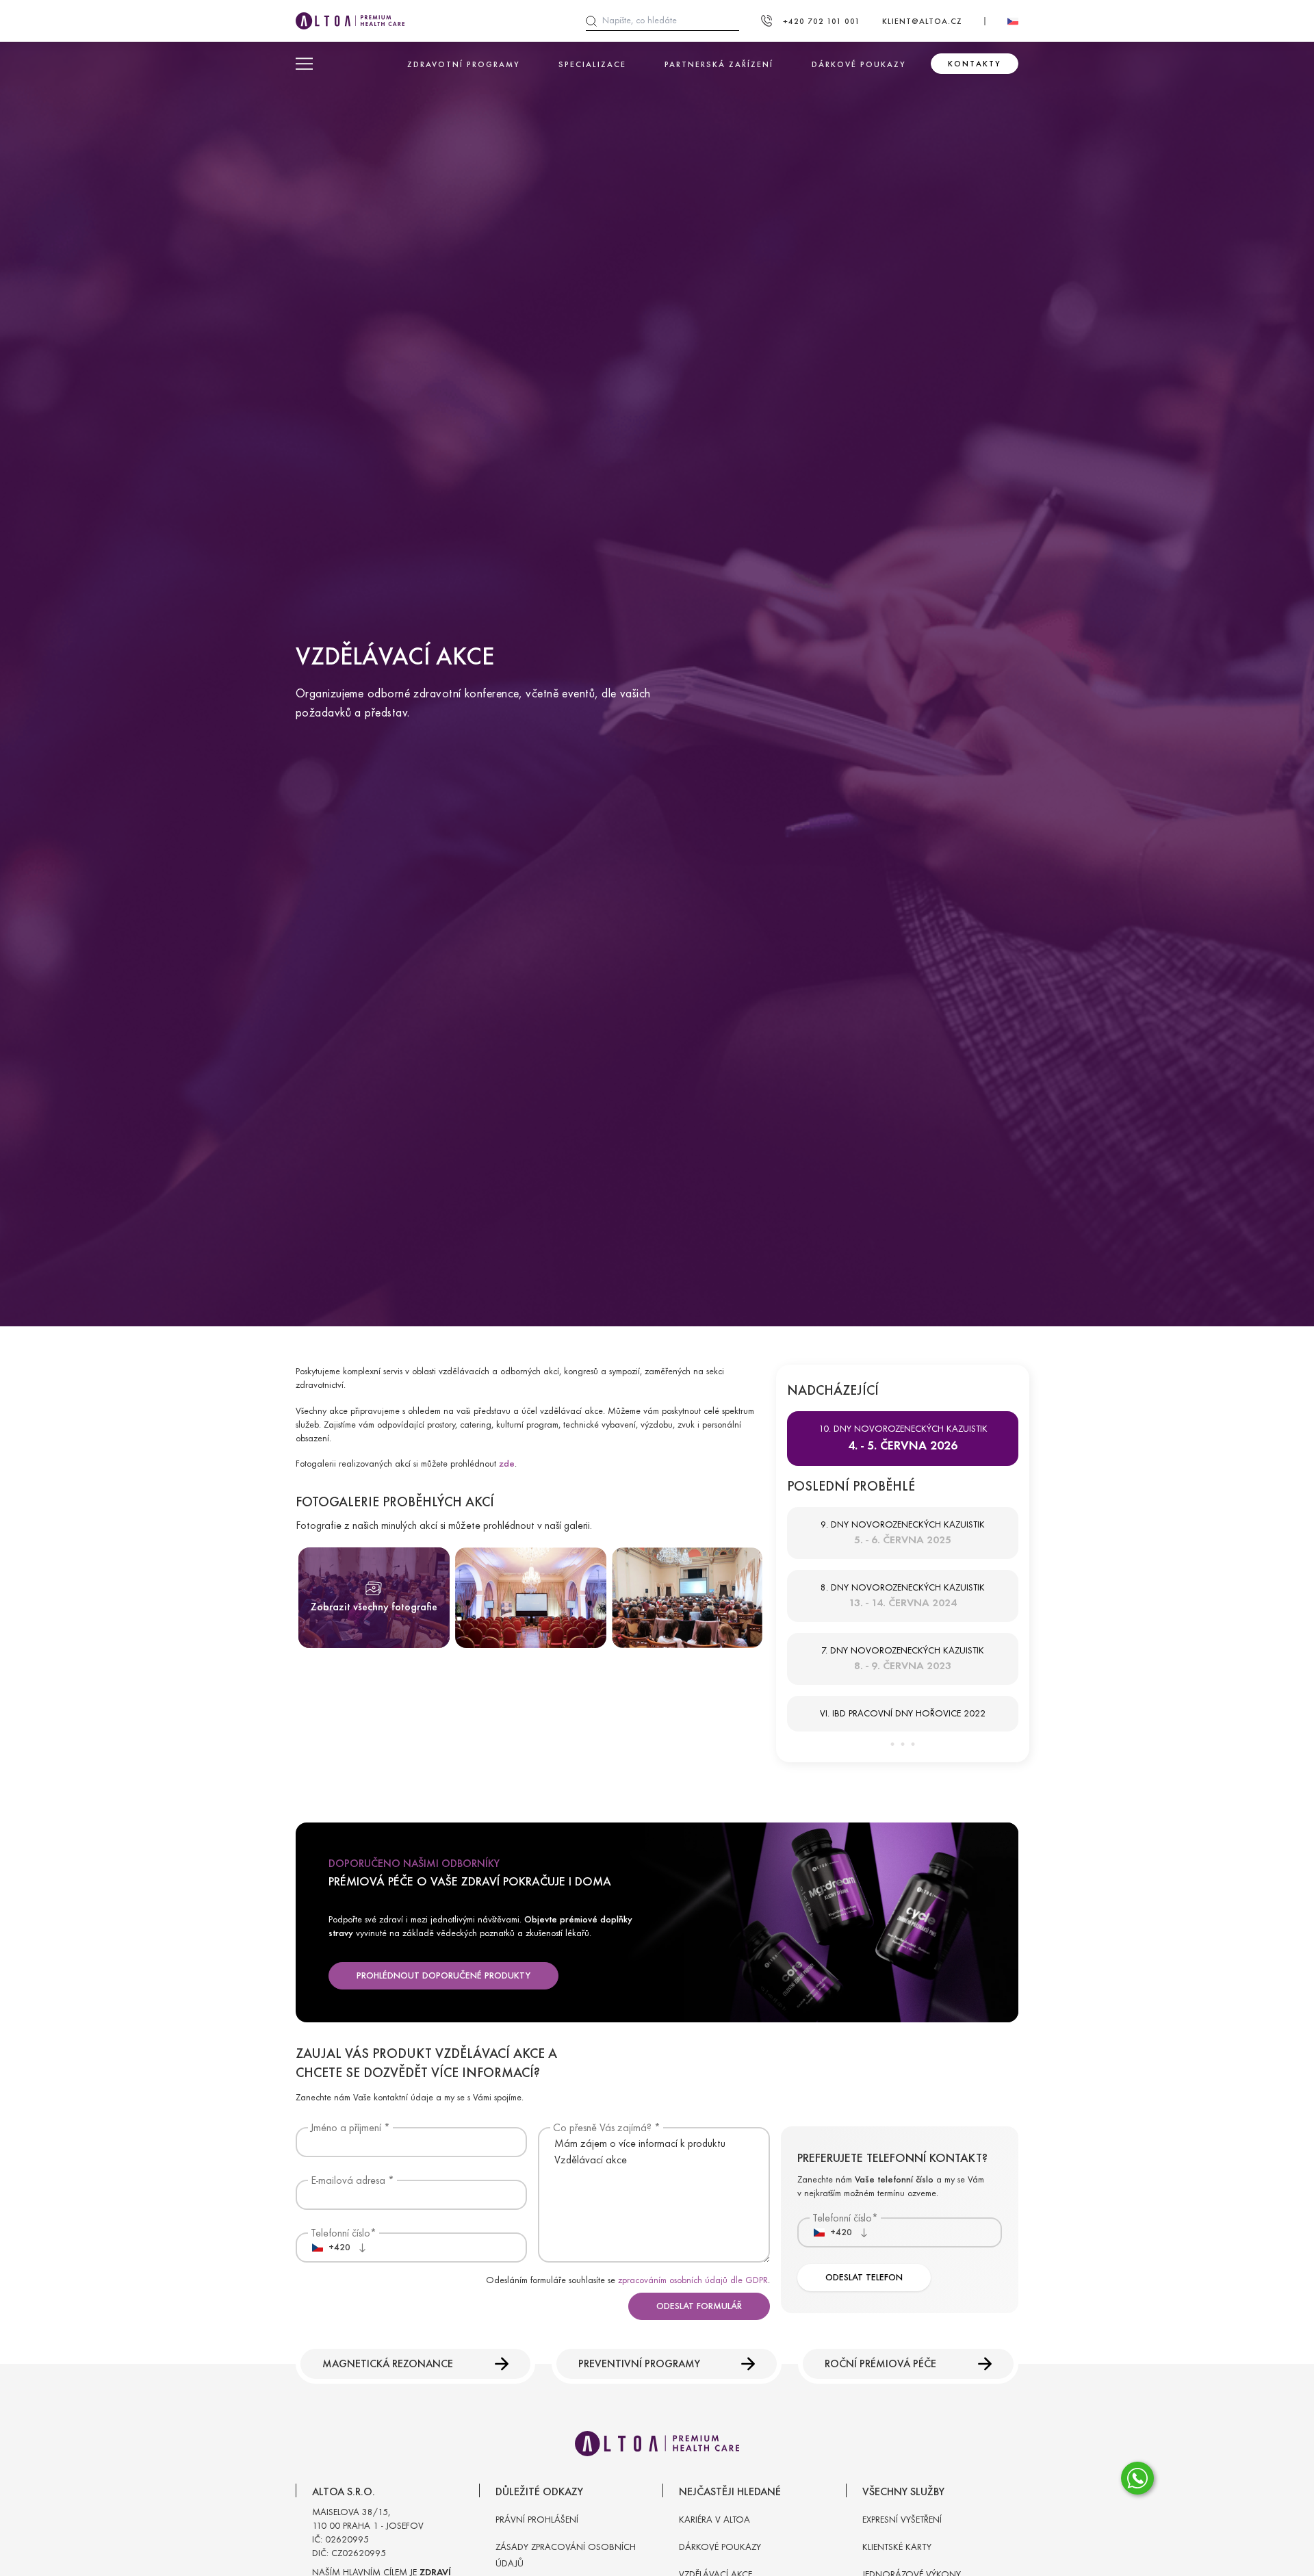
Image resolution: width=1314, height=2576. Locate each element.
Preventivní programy (639, 2364)
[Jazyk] (1013, 21)
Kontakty (975, 64)
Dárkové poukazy (859, 64)
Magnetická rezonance (388, 2364)
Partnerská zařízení (719, 64)
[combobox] (338, 2247)
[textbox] (331, 2247)
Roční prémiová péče (880, 2364)
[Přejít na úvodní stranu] (350, 21)
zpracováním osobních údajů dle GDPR (693, 2280)
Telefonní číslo (340, 2233)
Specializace (592, 64)
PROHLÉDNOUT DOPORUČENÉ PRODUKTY (443, 1975)
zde (507, 1464)
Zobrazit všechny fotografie (374, 1607)
